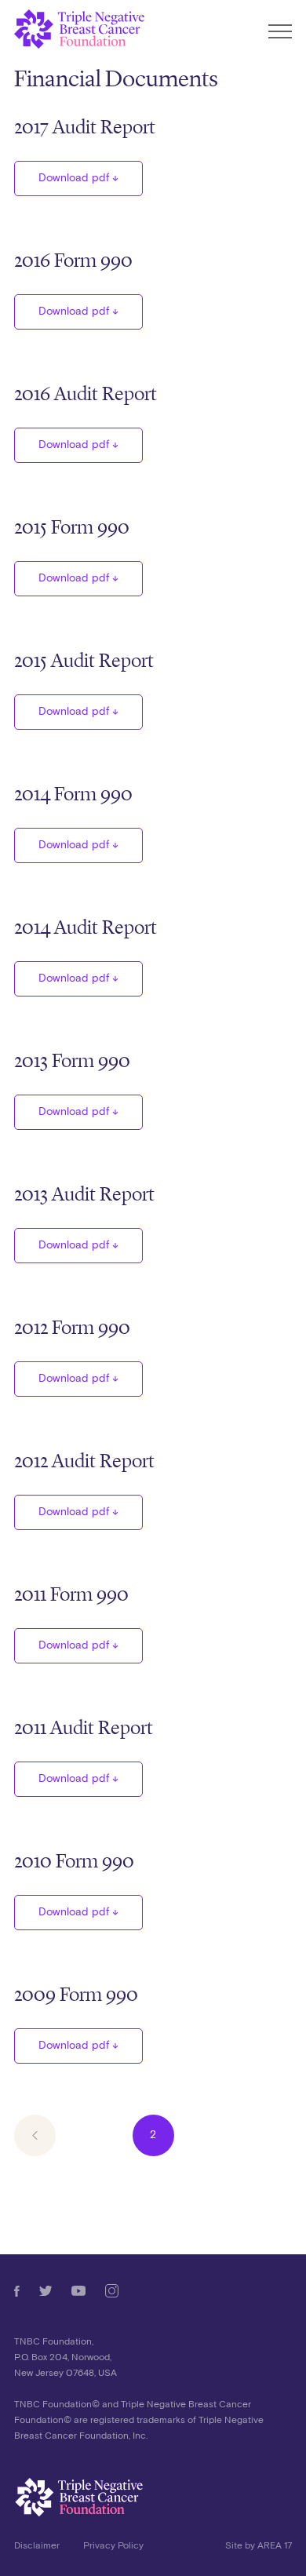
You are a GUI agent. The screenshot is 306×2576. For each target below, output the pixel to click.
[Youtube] (78, 2291)
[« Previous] (35, 2135)
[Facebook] (17, 2291)
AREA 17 (275, 2546)
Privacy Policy (113, 2546)
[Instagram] (112, 2291)
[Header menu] (280, 33)
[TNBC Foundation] (80, 29)
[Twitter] (46, 2291)
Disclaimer (37, 2546)
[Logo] (153, 2498)
